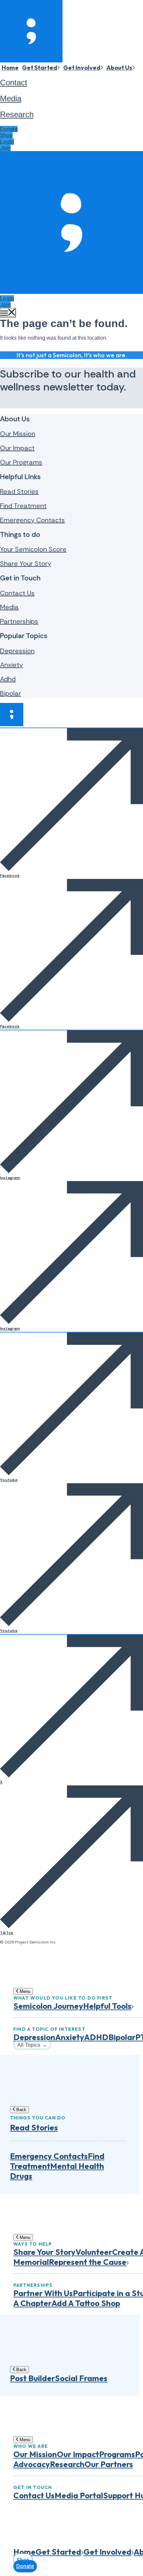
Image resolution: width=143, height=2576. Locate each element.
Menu (24, 1991)
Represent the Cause (88, 2262)
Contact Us (17, 593)
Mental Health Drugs (57, 2171)
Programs (117, 2454)
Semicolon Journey (48, 2006)
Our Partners (109, 2464)
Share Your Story (26, 563)
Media (11, 98)
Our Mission (18, 434)
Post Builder (32, 2378)
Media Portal (79, 2495)
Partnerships (19, 621)
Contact (14, 83)
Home (10, 68)
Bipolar (10, 693)
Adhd (8, 679)
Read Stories (19, 491)
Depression (17, 651)
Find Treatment (23, 506)
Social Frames (81, 2378)
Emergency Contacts (32, 520)
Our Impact (17, 448)
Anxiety (11, 665)
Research (17, 114)
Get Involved (82, 68)
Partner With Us (43, 2293)
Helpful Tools (107, 2006)
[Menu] (8, 313)
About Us (119, 68)
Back (21, 2110)
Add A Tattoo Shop (86, 2303)
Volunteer (94, 2252)
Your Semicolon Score (33, 549)
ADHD (96, 2037)
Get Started (40, 68)
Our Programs (21, 462)
